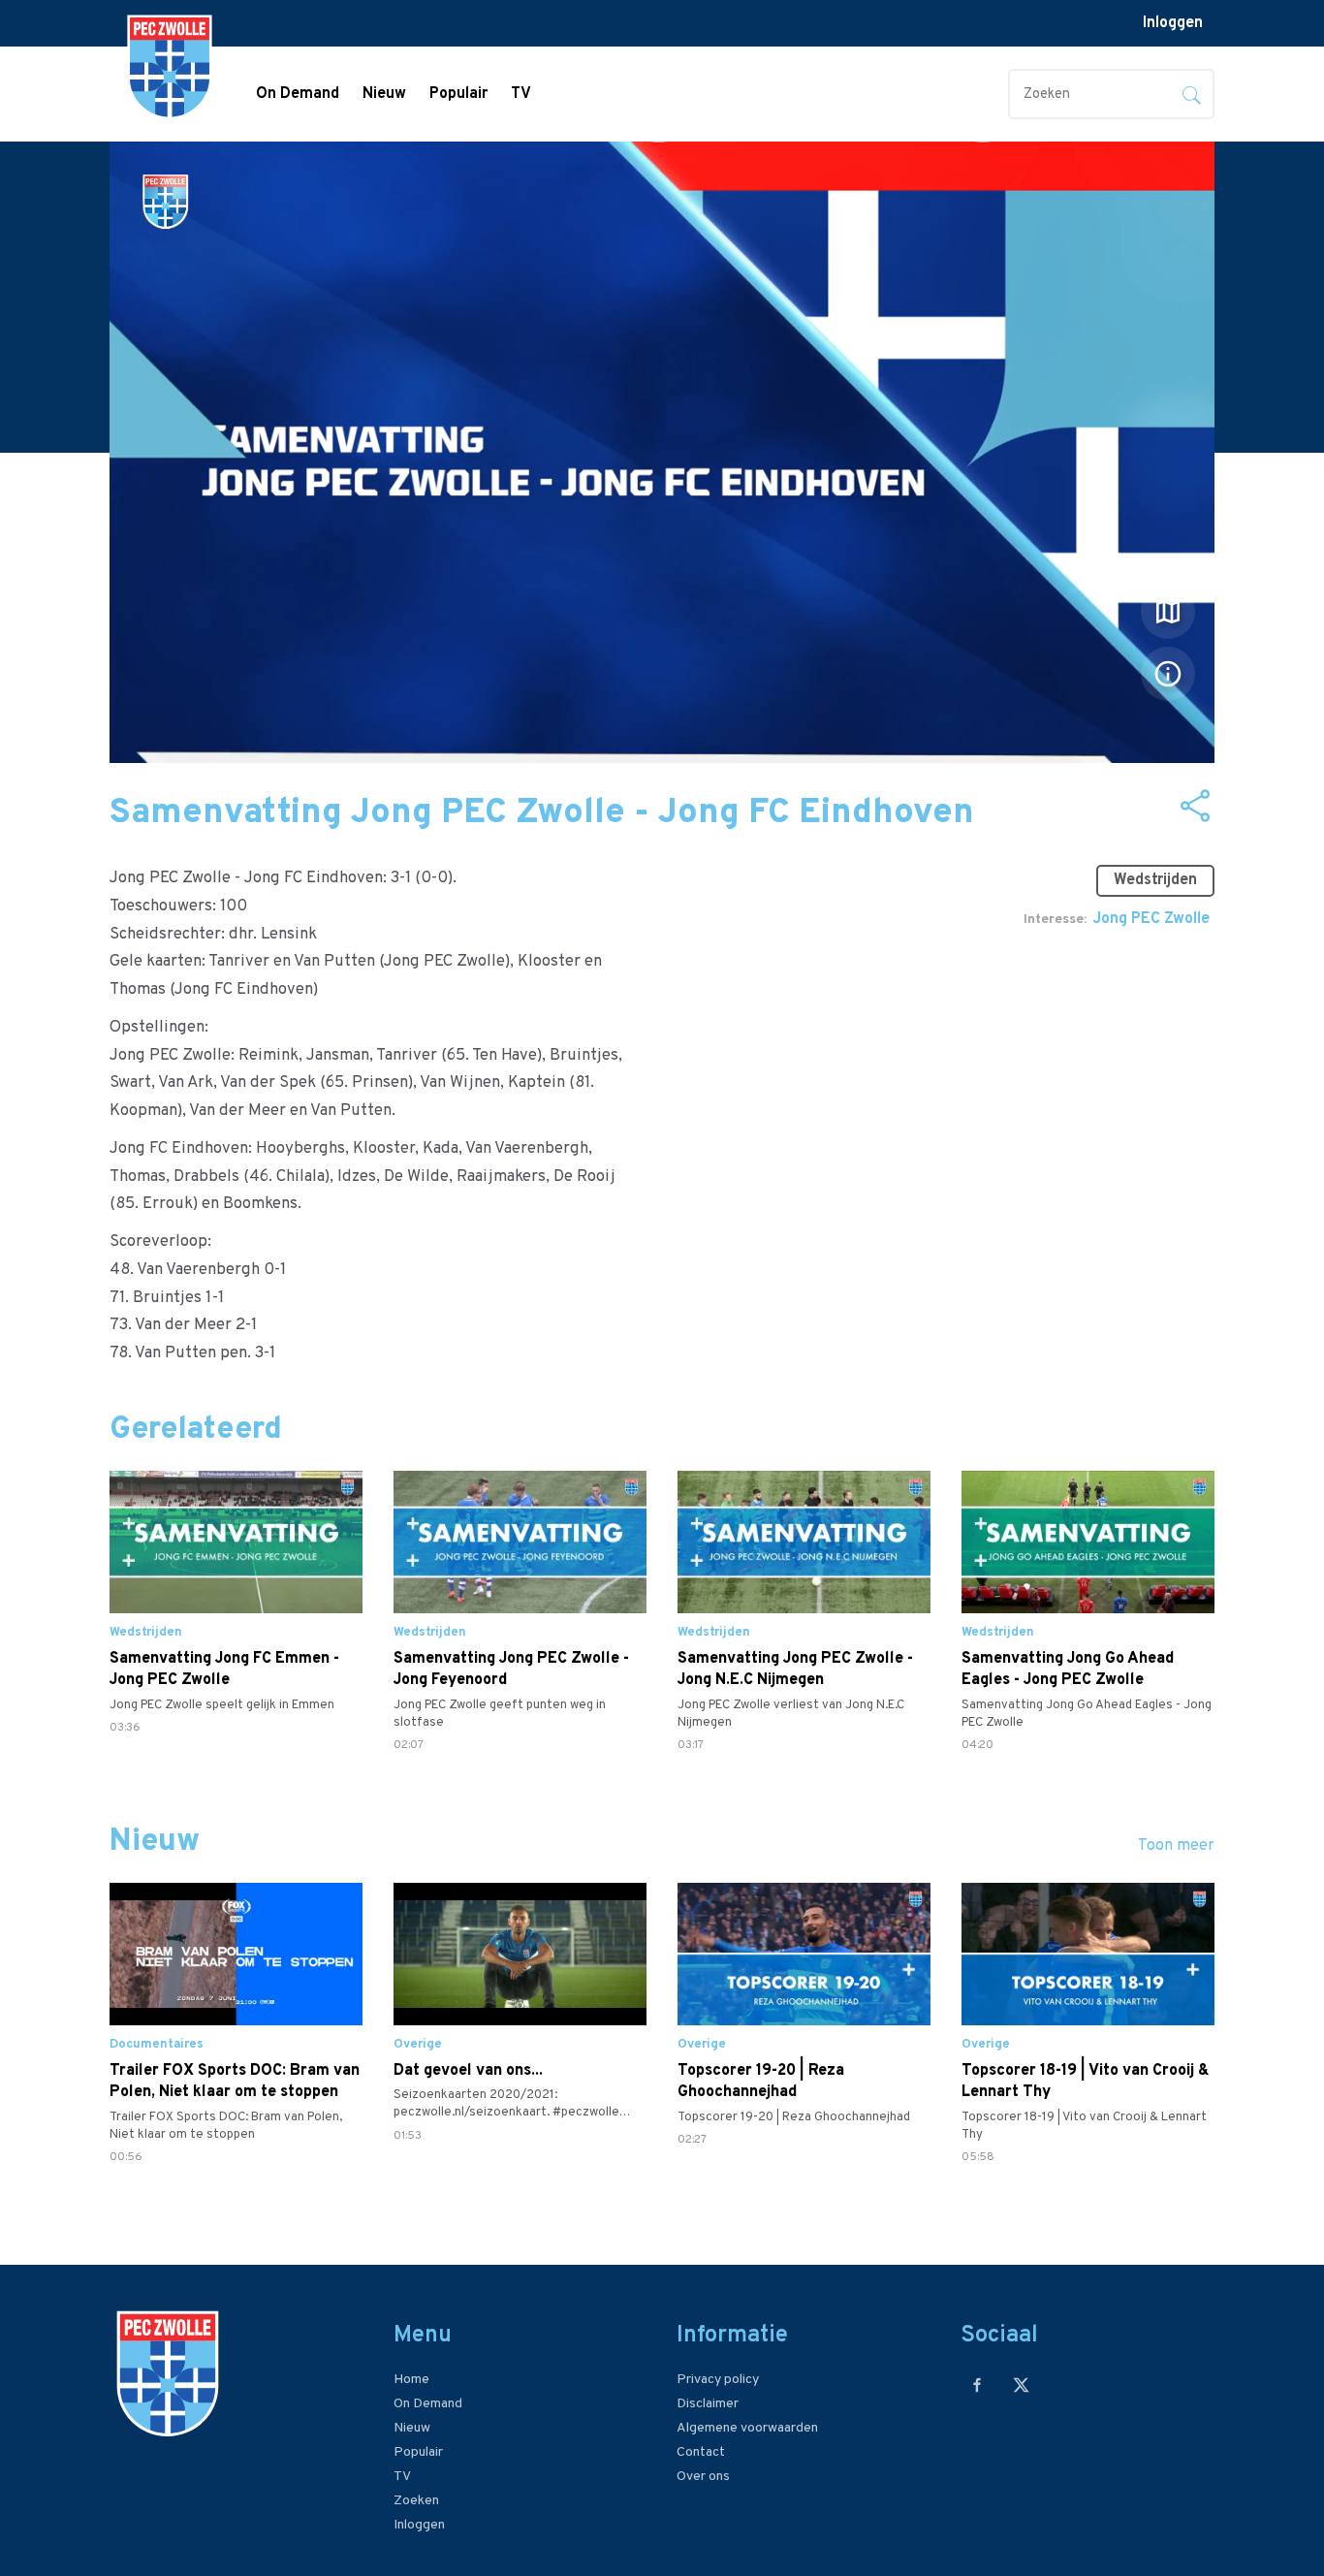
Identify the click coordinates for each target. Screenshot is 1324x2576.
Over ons (703, 2477)
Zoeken (416, 2501)
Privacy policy (718, 2380)
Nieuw (384, 94)
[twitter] (1021, 2385)
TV (521, 94)
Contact (701, 2452)
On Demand (298, 94)
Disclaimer (708, 2404)
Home (411, 2380)
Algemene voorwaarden (747, 2428)
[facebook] (977, 2385)
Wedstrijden (1155, 880)
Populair (458, 94)
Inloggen (1173, 23)
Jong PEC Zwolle (1151, 919)
